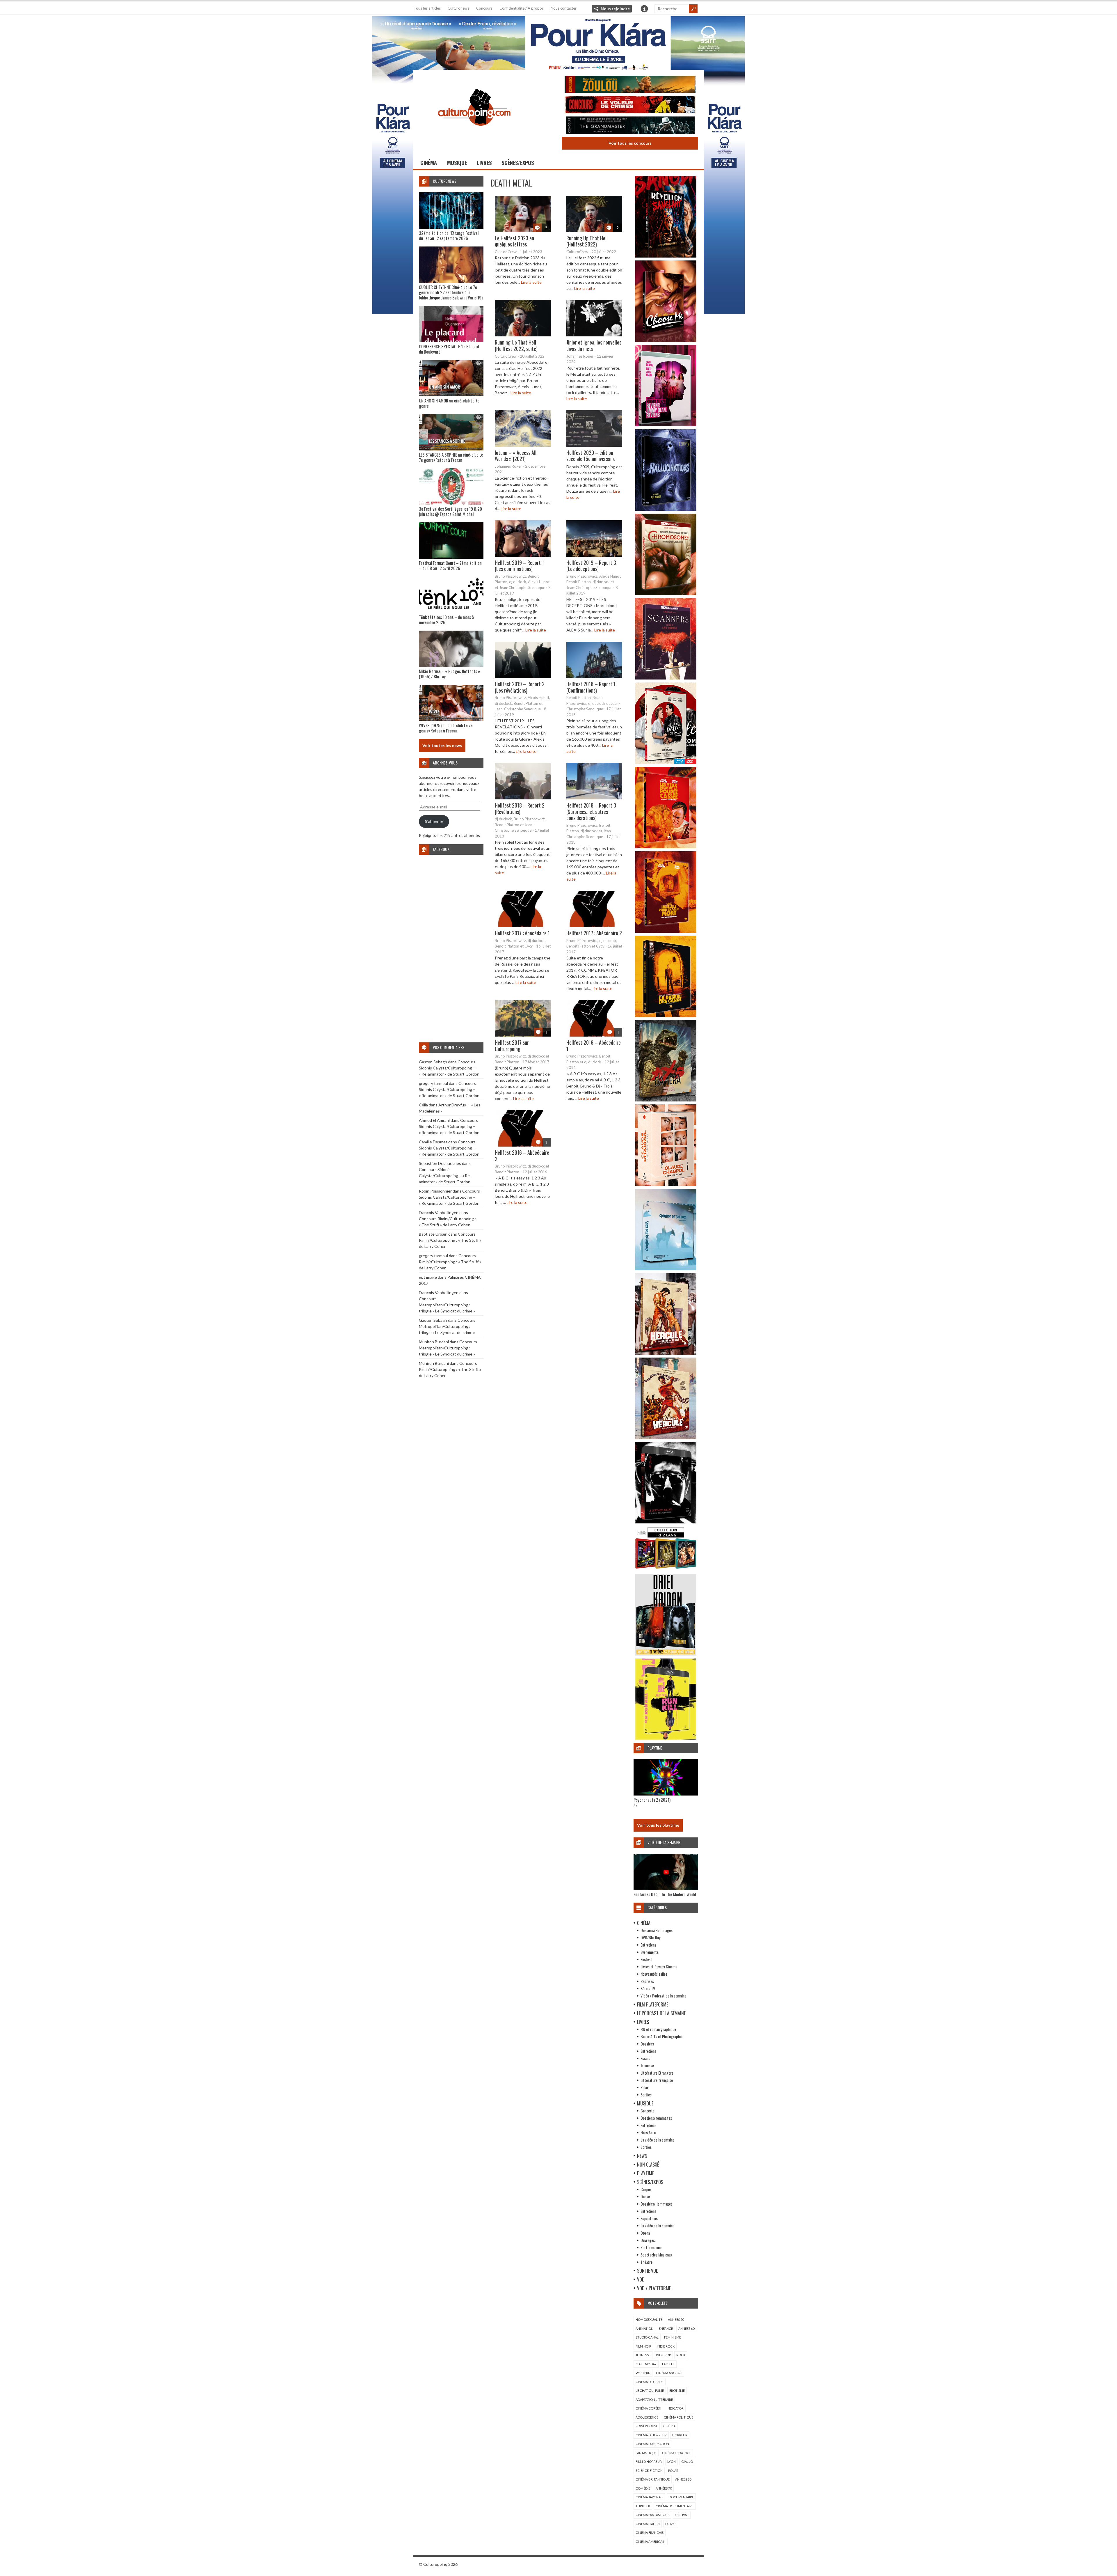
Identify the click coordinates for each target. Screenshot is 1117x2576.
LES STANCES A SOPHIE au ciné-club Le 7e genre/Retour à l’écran (451, 457)
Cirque (646, 2189)
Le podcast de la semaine (661, 2013)
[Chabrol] (666, 1184)
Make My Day (646, 2364)
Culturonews (458, 8)
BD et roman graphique (658, 2029)
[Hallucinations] (666, 509)
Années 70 (664, 2488)
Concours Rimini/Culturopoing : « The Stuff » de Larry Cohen (450, 1240)
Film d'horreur (649, 2461)
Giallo (687, 2461)
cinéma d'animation (652, 2444)
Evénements (650, 1952)
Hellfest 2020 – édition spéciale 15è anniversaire (591, 456)
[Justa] (558, 42)
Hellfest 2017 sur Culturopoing (512, 1046)
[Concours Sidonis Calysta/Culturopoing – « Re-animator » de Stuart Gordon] (630, 85)
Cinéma (429, 163)
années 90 (676, 2319)
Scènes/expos (518, 163)
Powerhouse (647, 2426)
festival (682, 2515)
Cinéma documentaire (675, 2506)
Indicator (675, 2408)
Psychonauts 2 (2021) (652, 1800)
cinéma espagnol (677, 2453)
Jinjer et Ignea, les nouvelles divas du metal (594, 345)
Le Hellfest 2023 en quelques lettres (514, 241)
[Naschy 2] (666, 931)
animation (644, 2328)
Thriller (643, 2506)
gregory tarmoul (433, 1083)
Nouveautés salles (654, 1974)
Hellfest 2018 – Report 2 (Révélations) (520, 808)
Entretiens (648, 1945)
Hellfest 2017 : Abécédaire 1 (522, 933)
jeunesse (643, 2355)
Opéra (645, 2233)
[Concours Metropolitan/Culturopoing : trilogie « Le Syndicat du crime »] (630, 126)
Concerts (648, 2111)
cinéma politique (678, 2417)
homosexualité (649, 2319)
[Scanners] (666, 678)
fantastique (646, 2453)
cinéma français (650, 2532)
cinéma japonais (649, 2497)
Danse (645, 2196)
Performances (651, 2247)
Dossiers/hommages (656, 2118)
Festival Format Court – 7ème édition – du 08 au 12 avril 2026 (450, 565)
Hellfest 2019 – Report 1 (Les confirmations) (519, 566)
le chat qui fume (650, 2390)
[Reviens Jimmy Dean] (666, 425)
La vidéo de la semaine (657, 2140)
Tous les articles (427, 8)
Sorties (646, 2095)
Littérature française (657, 2080)
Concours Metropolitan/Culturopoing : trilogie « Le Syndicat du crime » (447, 1305)
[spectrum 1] (666, 1738)
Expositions (649, 2218)
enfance (666, 2328)
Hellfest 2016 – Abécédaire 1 (594, 1046)
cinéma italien (648, 2524)
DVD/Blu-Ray (650, 1937)
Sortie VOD (648, 2271)
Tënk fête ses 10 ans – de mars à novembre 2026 (446, 620)
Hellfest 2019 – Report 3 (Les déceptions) (591, 566)
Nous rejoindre (615, 9)
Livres (484, 163)
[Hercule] (666, 1437)
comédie (643, 2488)
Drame (671, 2524)
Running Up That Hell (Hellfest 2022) (587, 241)
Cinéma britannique (653, 2479)
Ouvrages (648, 2240)
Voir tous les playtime (658, 1825)
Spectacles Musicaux (656, 2255)
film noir (643, 2346)
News (642, 2156)
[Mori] (666, 1522)
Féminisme (673, 2337)
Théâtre (646, 2262)
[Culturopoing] (474, 134)
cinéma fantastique (652, 2515)
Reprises (647, 1981)
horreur (680, 2435)
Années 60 (686, 2328)
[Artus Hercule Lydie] (666, 1353)
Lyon (672, 2461)
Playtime (645, 2173)
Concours (484, 8)
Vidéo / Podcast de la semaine (663, 1996)
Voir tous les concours (630, 143)
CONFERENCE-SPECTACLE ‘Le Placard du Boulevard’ (449, 349)
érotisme (677, 2390)
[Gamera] (666, 1100)
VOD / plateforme (654, 2288)
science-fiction (649, 2471)
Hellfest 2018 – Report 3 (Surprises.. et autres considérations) (591, 811)
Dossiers (647, 2044)
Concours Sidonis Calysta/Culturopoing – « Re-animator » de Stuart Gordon (449, 1068)
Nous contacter (564, 8)
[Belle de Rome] (666, 762)
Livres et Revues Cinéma (659, 1966)
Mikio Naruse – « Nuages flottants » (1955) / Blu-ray (449, 674)
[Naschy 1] (666, 847)
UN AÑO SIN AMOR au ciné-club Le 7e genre (449, 403)
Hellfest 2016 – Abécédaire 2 (522, 1156)
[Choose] (666, 340)
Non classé (648, 2165)
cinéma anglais (669, 2373)
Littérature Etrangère (657, 2073)
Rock (681, 2355)
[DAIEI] (666, 1654)
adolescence (647, 2417)
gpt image (428, 1277)
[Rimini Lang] (666, 1570)
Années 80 (683, 2479)
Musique (457, 163)
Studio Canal (647, 2337)
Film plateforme (653, 2004)
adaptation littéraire (654, 2400)
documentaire (681, 2497)
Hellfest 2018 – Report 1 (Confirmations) (591, 687)
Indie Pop (663, 2355)
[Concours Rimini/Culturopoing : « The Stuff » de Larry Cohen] (630, 105)
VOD (641, 2279)
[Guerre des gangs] (666, 1015)
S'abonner (434, 821)
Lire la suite (531, 282)
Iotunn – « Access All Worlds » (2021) (516, 456)
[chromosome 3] (666, 594)
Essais (645, 2058)
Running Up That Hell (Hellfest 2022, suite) (516, 345)
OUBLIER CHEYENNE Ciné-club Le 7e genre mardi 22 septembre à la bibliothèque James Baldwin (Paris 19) (451, 292)
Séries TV (648, 1988)
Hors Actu (648, 2132)
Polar (644, 2087)
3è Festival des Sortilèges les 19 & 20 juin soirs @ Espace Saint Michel (450, 511)
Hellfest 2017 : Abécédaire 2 (594, 933)
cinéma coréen (648, 2408)
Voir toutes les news (442, 745)
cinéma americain (651, 2542)
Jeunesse (647, 2065)
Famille (668, 2364)
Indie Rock (666, 2346)
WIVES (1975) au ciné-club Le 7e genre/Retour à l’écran (446, 728)
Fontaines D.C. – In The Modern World (665, 1894)
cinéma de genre (650, 2382)
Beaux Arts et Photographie (661, 2036)
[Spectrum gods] (666, 1269)
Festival (646, 1959)
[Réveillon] (666, 256)
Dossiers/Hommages (657, 1930)
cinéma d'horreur (651, 2435)
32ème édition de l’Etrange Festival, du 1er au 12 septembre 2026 (449, 235)
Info (644, 9)
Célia (423, 1105)
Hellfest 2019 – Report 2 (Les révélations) (520, 687)
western (643, 2373)
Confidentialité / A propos (522, 8)
